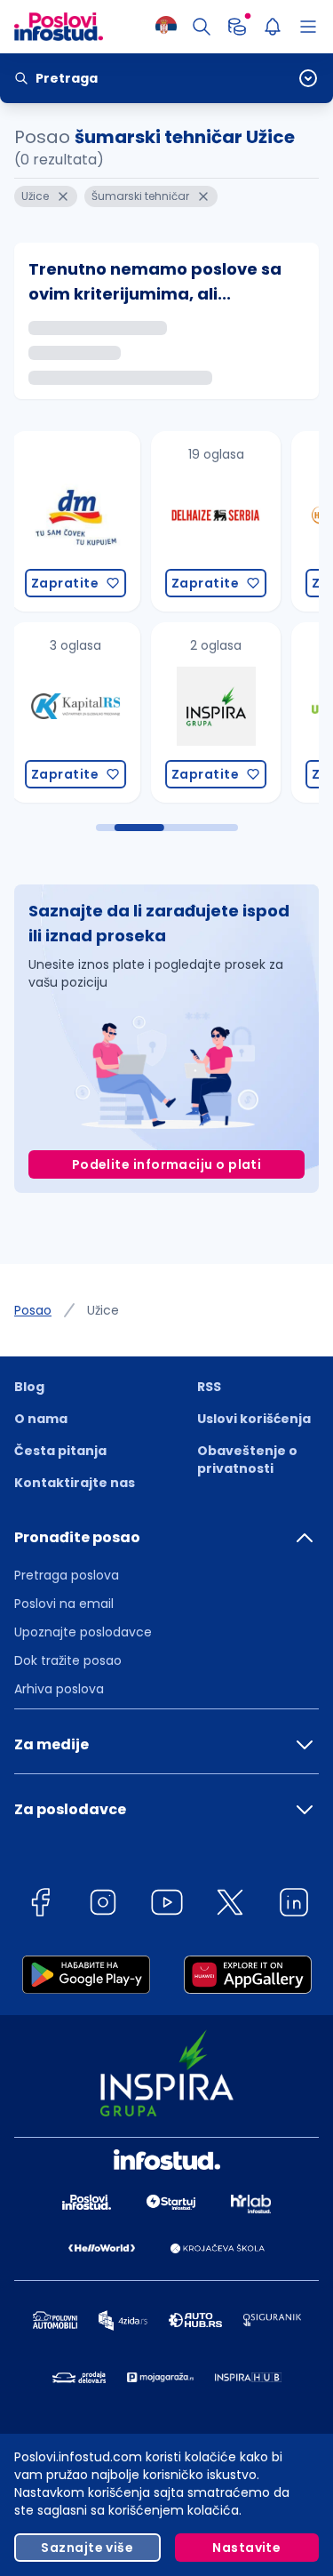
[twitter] (230, 1905)
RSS (209, 1387)
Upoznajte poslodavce (83, 1632)
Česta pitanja (60, 1451)
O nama (41, 1419)
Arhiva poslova (59, 1689)
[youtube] (167, 1905)
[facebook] (40, 1905)
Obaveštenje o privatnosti (247, 1460)
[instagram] (103, 1905)
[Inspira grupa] (147, 712)
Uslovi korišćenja (254, 1419)
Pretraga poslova (67, 1575)
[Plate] (237, 27)
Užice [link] (103, 1310)
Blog (29, 1387)
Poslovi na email (64, 1604)
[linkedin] (294, 1905)
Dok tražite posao (68, 1660)
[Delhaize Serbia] (147, 521)
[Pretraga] (202, 27)
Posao (33, 1310)
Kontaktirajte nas (75, 1483)
